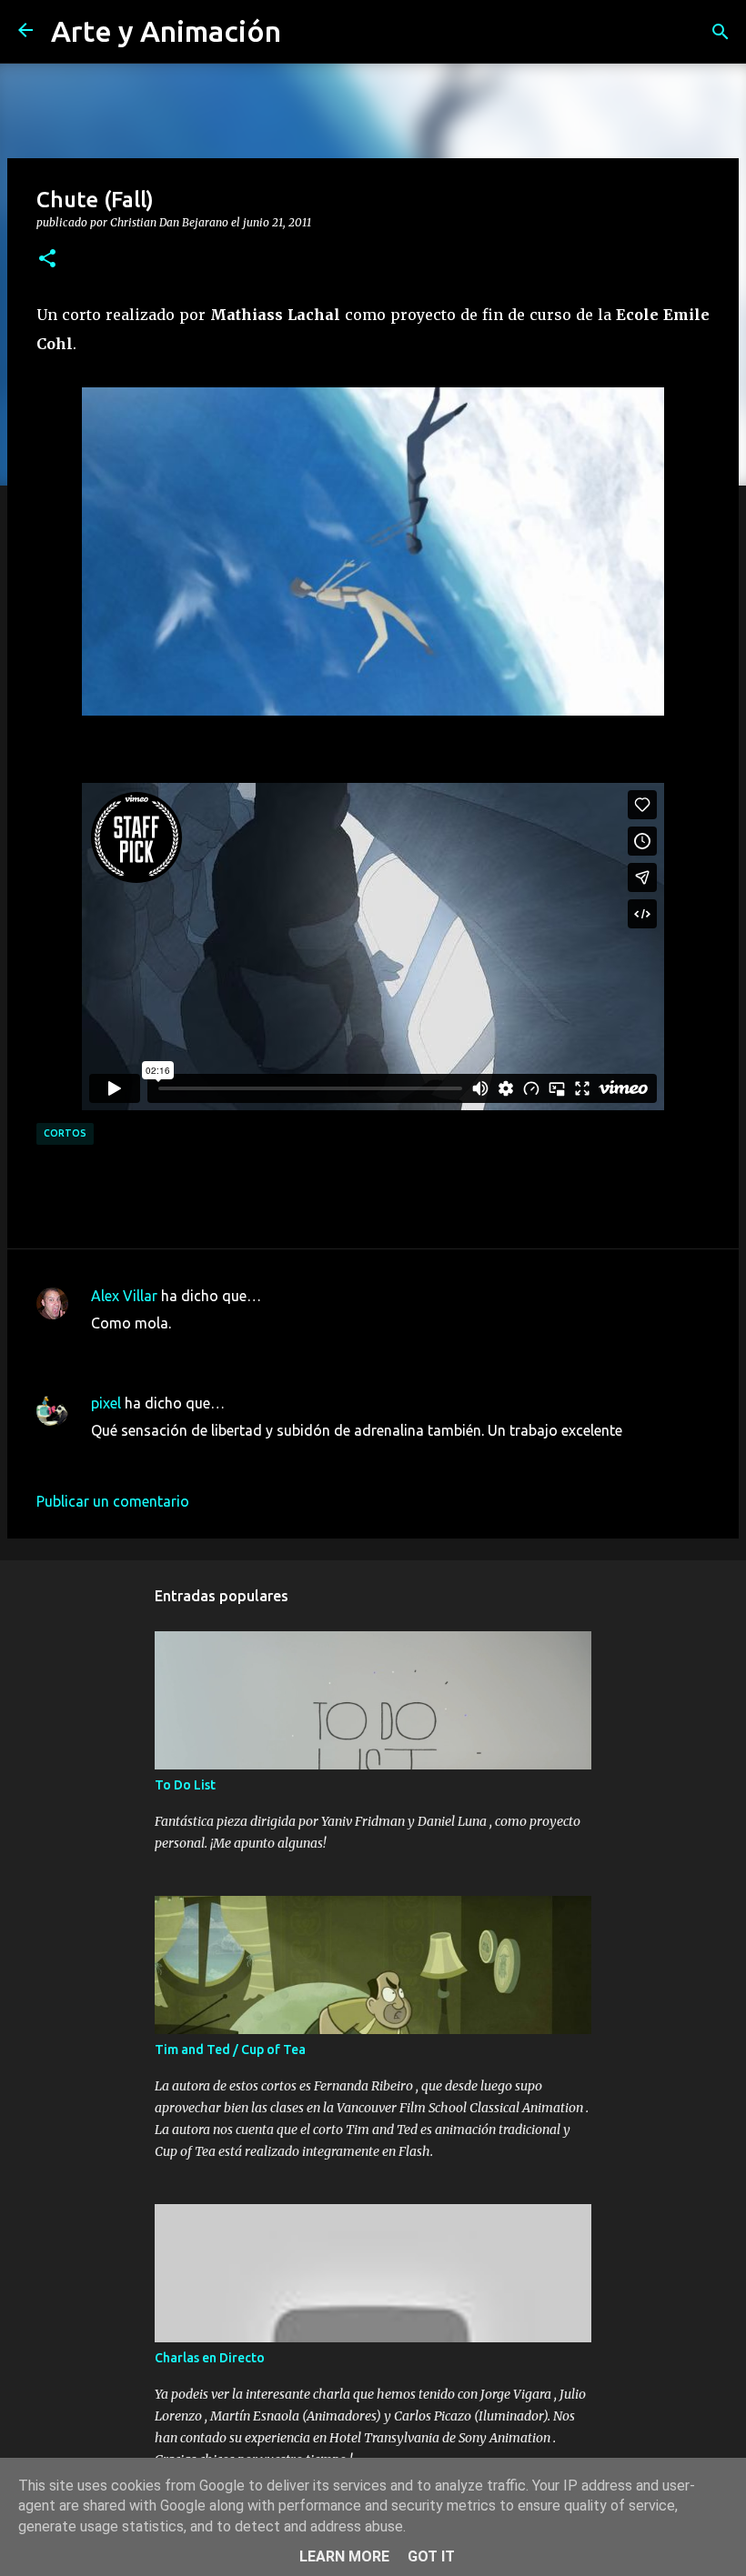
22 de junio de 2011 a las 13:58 (192, 1458)
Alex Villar (124, 1296)
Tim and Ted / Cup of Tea (230, 2050)
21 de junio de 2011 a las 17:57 (192, 1350)
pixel (106, 1403)
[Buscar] (721, 32)
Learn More (344, 2556)
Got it (431, 2556)
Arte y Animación (166, 31)
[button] (47, 259)
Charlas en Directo (210, 2358)
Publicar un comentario (113, 1501)
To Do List (185, 1785)
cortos (65, 1133)
